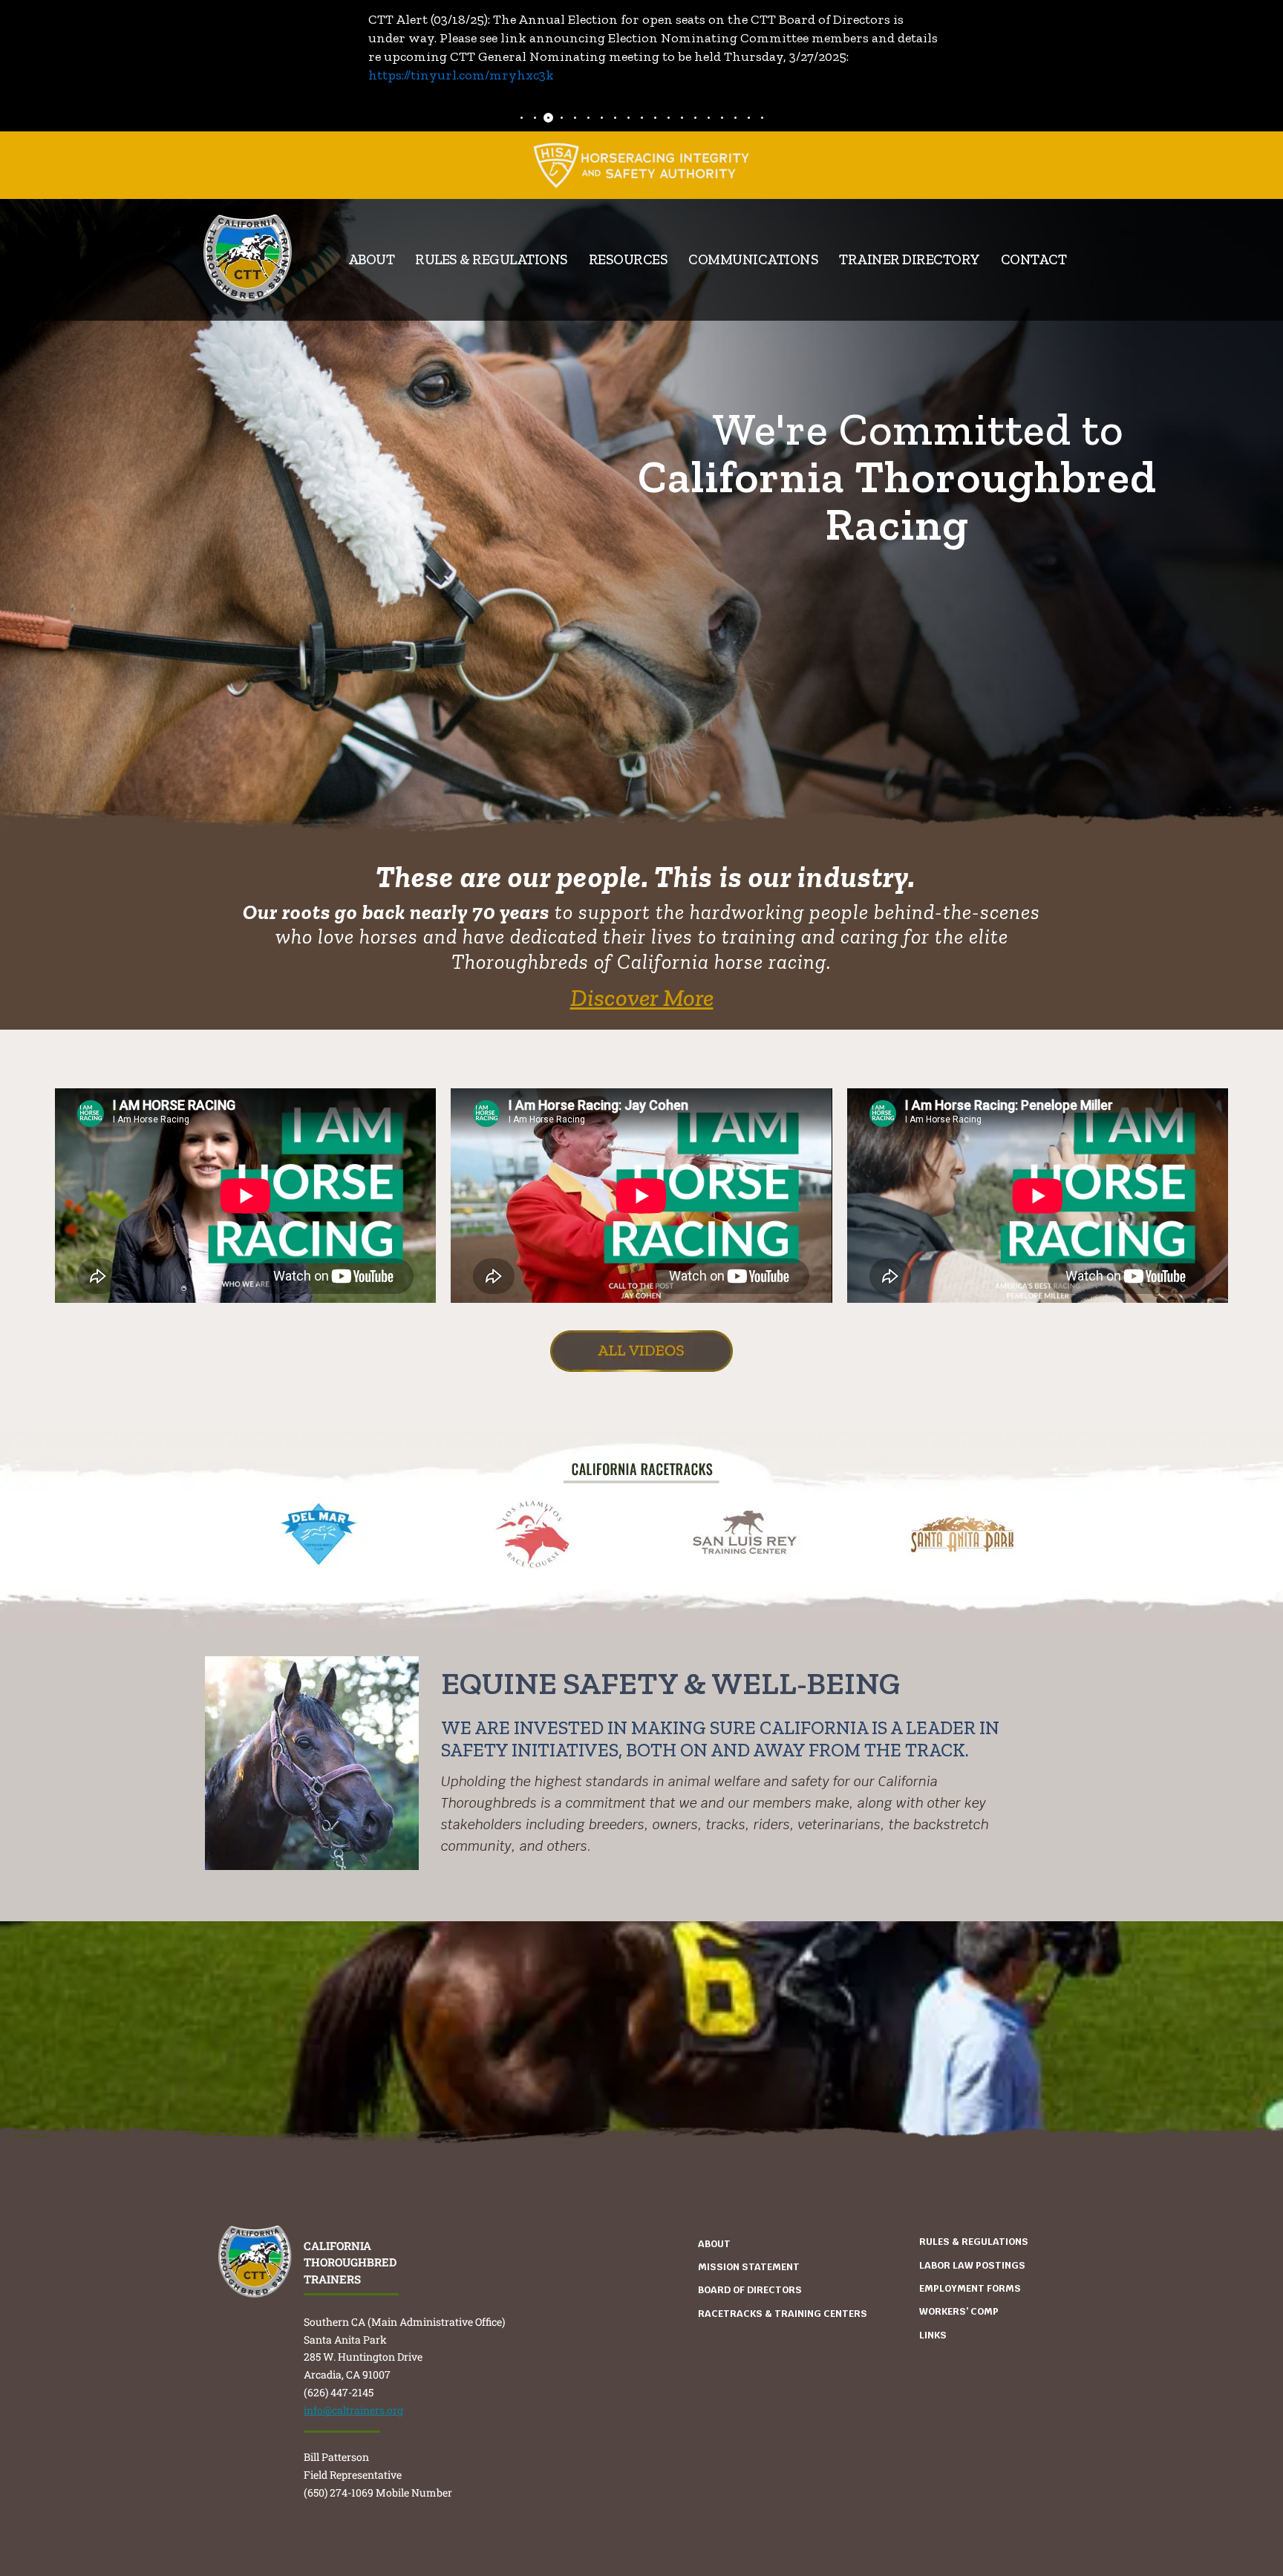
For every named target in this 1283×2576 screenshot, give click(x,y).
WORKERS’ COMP (959, 2311)
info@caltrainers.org (353, 2410)
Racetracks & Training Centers (783, 2314)
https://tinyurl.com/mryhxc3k (461, 75)
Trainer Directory (910, 259)
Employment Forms (970, 2288)
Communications (753, 259)
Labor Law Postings (972, 2265)
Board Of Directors (750, 2290)
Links (933, 2335)
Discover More (642, 997)
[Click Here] (641, 165)
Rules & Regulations (492, 259)
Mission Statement (749, 2267)
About (714, 2244)
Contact (1034, 259)
